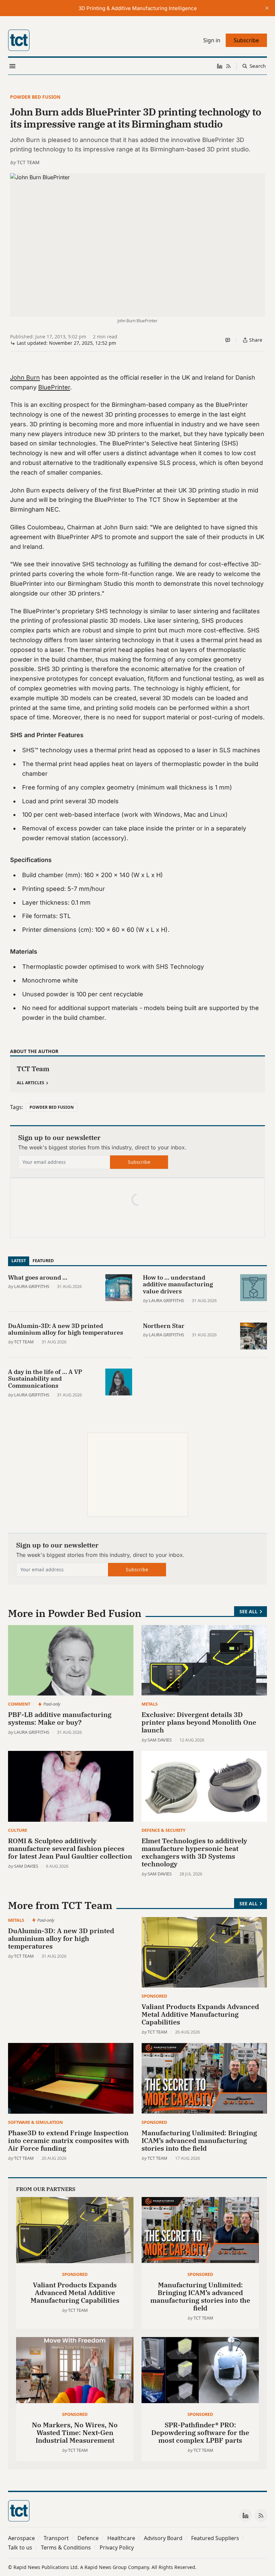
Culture (18, 1830)
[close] (267, 8)
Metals (150, 1704)
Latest (19, 1260)
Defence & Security (163, 1830)
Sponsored (154, 1996)
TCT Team (28, 162)
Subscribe (139, 1162)
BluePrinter (54, 387)
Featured (43, 1260)
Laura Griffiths (32, 1286)
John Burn (25, 377)
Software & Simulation (35, 2122)
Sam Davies (160, 1740)
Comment (19, 1704)
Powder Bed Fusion (35, 97)
